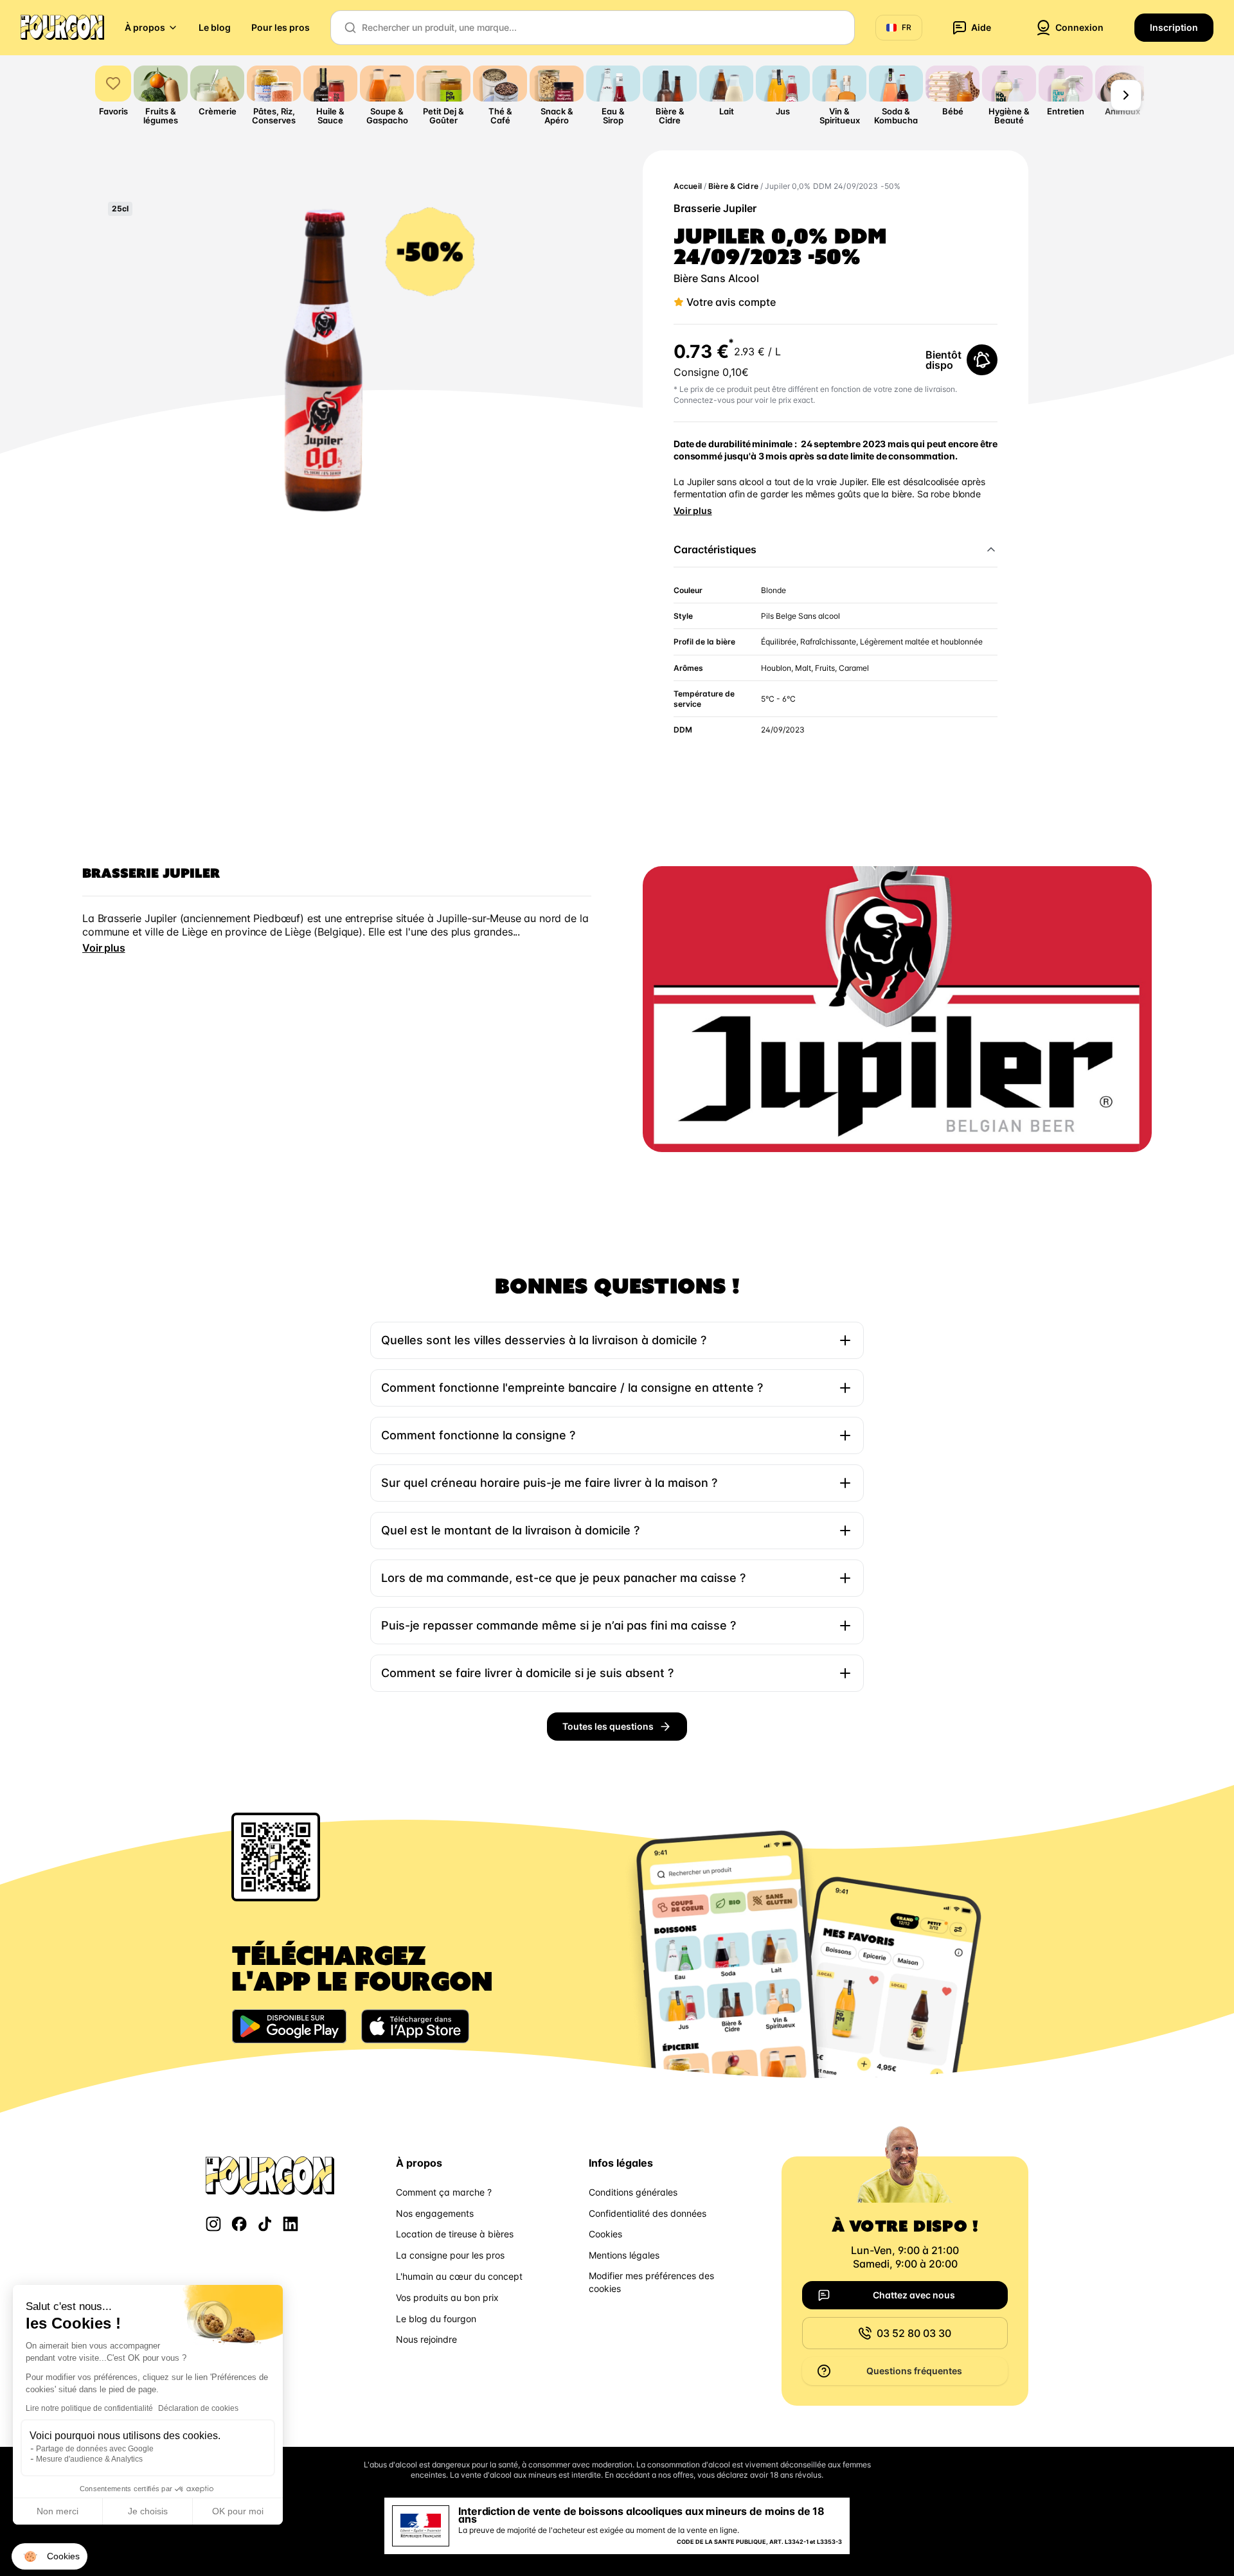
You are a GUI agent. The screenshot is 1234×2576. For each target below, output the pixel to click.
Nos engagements (435, 2213)
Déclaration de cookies (198, 2408)
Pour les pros (281, 27)
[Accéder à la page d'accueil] (62, 28)
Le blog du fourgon (436, 2319)
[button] (49, 2557)
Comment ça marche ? (444, 2192)
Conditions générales (633, 2192)
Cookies (605, 2234)
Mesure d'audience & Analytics (89, 2459)
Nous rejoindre (426, 2339)
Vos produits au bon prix (447, 2297)
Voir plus (693, 511)
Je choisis (148, 2511)
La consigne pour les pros (450, 2255)
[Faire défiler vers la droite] (1126, 95)
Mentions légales (624, 2255)
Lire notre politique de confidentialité (89, 2408)
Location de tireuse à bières (455, 2234)
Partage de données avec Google (95, 2449)
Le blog (215, 27)
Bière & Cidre (733, 186)
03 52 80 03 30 (914, 2333)
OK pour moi (238, 2511)
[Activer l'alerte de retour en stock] (982, 360)
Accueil (688, 186)
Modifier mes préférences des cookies (651, 2282)
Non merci (58, 2511)
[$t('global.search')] (350, 28)
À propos (145, 27)
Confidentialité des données (648, 2213)
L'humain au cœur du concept (459, 2276)
